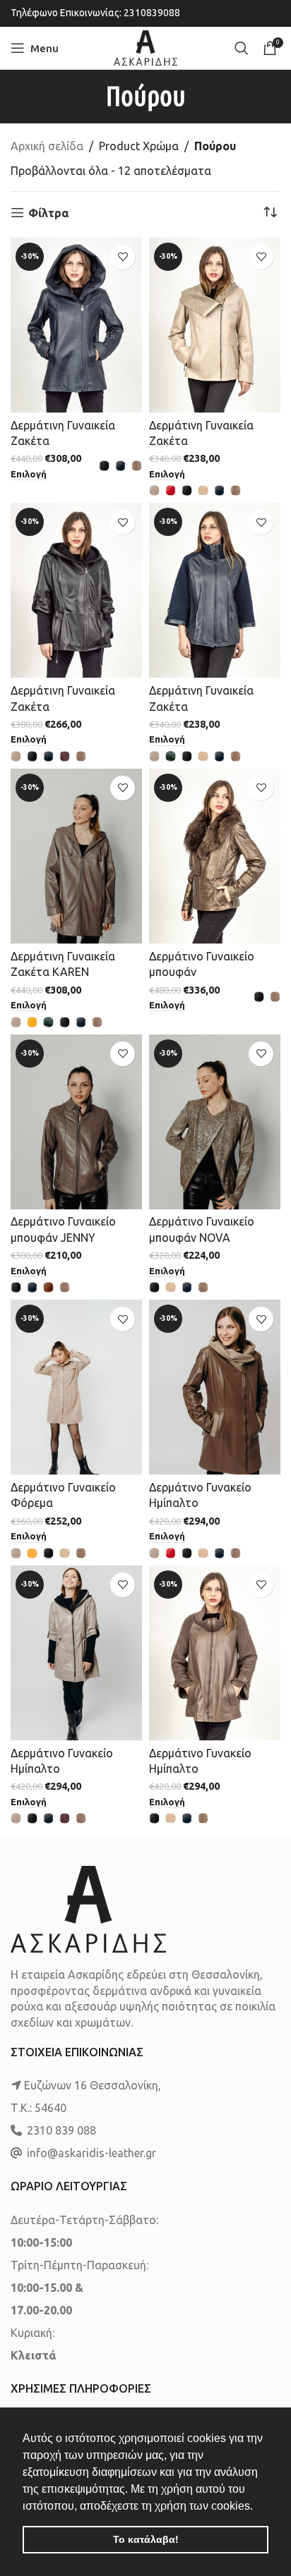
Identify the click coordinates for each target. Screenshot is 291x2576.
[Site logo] (145, 47)
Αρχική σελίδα (47, 146)
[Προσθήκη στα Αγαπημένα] (123, 257)
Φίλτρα (48, 213)
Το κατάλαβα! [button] (146, 2539)
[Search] (242, 48)
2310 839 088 (61, 2130)
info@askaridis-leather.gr (91, 2153)
